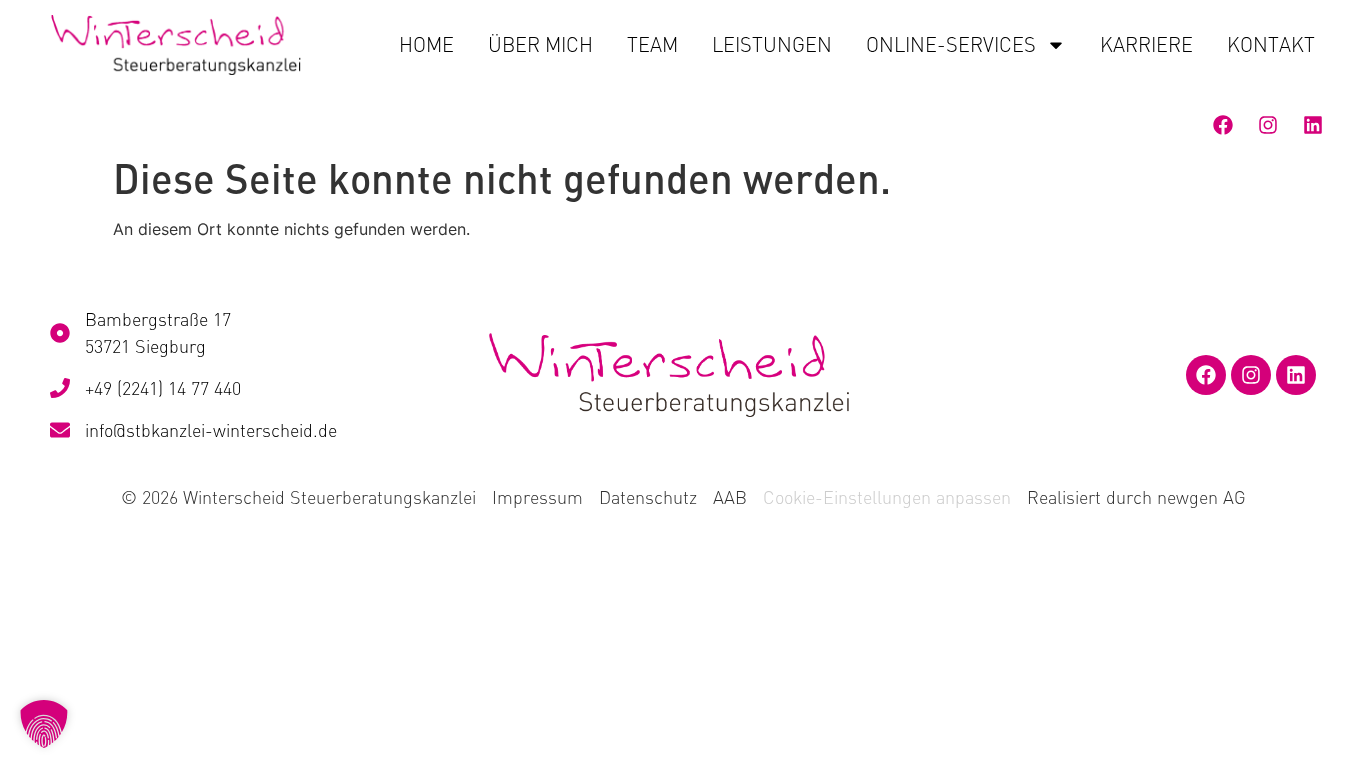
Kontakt (1271, 45)
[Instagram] (1268, 125)
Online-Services (951, 45)
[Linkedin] (1313, 125)
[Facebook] (1223, 125)
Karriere (1146, 45)
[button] (44, 724)
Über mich (540, 45)
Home (426, 45)
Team (652, 45)
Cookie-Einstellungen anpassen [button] (887, 497)
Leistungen (772, 45)
